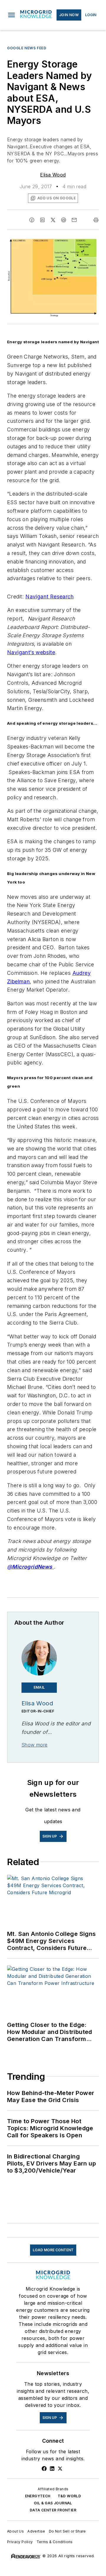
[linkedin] (42, 220)
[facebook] (32, 220)
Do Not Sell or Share (67, 2531)
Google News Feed (27, 48)
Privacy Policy (20, 2542)
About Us (15, 2531)
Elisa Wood (53, 175)
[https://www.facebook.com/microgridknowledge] (44, 2469)
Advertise (36, 2531)
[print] (96, 220)
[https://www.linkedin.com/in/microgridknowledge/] (52, 2469)
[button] (11, 15)
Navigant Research (49, 597)
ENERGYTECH (38, 2496)
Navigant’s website (31, 652)
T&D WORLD (69, 2496)
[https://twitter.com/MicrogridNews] (60, 2469)
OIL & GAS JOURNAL (53, 2503)
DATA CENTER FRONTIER (53, 2510)
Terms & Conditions (55, 2542)
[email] (74, 220)
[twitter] (53, 220)
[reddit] (64, 220)
